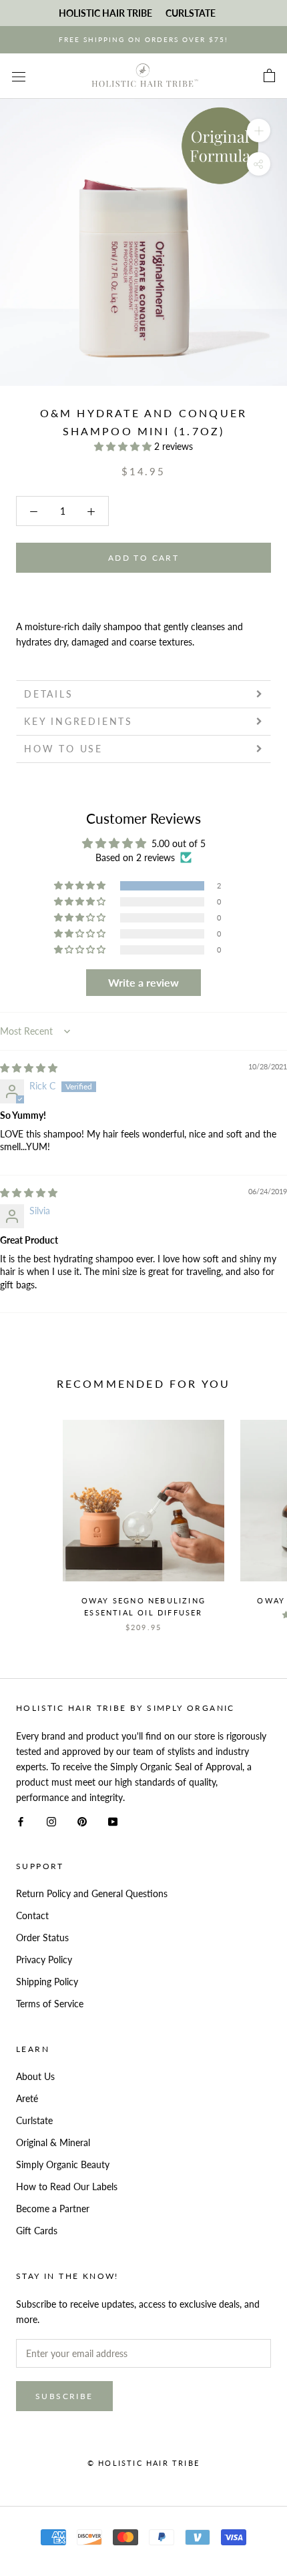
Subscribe (64, 2396)
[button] (124, 446)
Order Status (42, 1938)
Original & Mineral (53, 2142)
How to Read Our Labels (67, 2186)
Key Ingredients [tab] (78, 721)
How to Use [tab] (63, 749)
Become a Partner (53, 2209)
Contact (32, 1915)
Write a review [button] (143, 982)
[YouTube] (113, 1820)
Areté (27, 2098)
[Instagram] (51, 1820)
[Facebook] (21, 1820)
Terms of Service (50, 2004)
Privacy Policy (44, 1960)
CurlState (191, 13)
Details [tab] (49, 694)
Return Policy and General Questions (92, 1893)
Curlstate (34, 2120)
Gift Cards (37, 2231)
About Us (35, 2076)
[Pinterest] (82, 1820)
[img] (29, 1068)
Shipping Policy (47, 1982)
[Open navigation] (19, 76)
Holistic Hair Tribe (105, 13)
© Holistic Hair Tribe (143, 2463)
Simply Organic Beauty (63, 2164)
